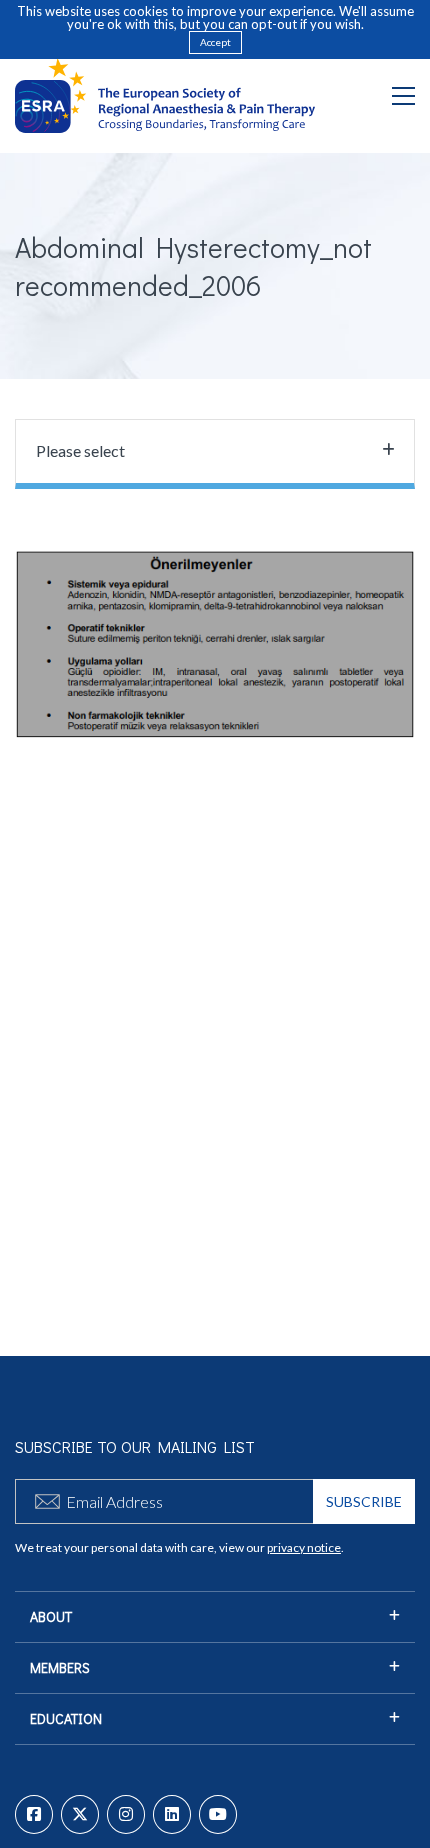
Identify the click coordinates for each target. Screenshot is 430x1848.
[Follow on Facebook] (34, 1814)
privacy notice (304, 1547)
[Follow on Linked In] (172, 1814)
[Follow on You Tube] (218, 1814)
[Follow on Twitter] (80, 1814)
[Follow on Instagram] (126, 1814)
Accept (215, 42)
